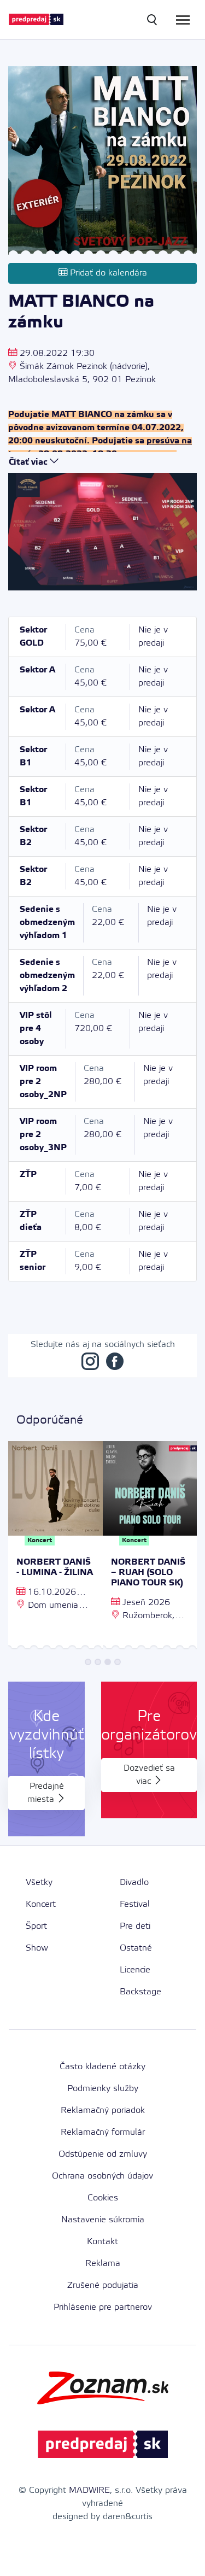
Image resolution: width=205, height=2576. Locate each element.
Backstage (140, 1992)
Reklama (103, 2264)
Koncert (41, 1904)
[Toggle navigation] (183, 20)
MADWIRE (89, 2490)
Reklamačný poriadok (103, 2110)
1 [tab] (88, 1662)
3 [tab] (108, 1662)
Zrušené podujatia (103, 2285)
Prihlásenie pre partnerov (103, 2307)
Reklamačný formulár (103, 2132)
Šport (36, 1926)
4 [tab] (118, 1662)
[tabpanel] (55, 1547)
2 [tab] (98, 1662)
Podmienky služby (103, 2089)
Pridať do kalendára (107, 273)
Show (37, 1948)
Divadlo (134, 1883)
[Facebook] (115, 1364)
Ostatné (136, 1948)
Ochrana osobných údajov (102, 2176)
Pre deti (135, 1926)
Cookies (103, 2198)
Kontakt (102, 2242)
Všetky (39, 1883)
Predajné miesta (46, 1793)
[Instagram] (90, 1364)
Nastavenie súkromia (103, 2220)
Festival (135, 1904)
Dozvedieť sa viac (149, 1775)
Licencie (135, 1970)
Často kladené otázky (102, 2067)
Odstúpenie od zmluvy (103, 2154)
